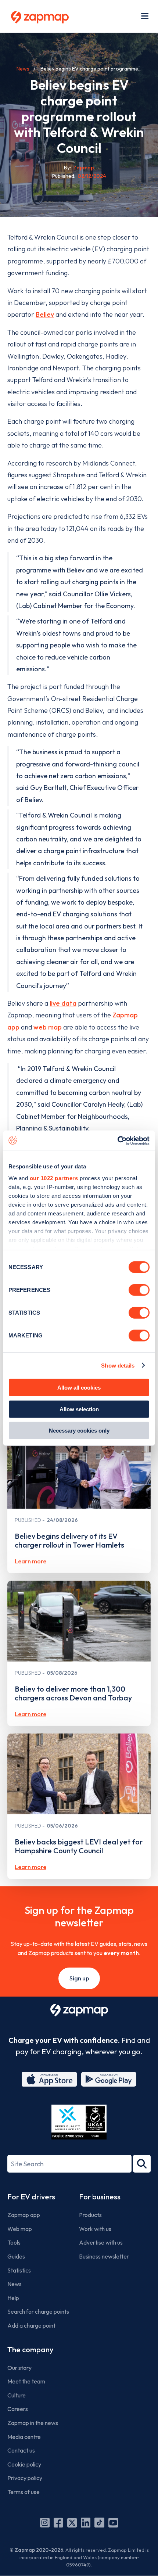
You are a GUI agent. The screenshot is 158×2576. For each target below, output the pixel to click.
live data (63, 1003)
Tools (14, 2242)
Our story (19, 2368)
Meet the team (26, 2381)
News (23, 69)
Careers (18, 2409)
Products (90, 2215)
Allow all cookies (79, 1388)
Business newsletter (104, 2256)
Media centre (24, 2437)
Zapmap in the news (33, 2423)
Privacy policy (25, 2478)
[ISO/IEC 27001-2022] (79, 2122)
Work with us (95, 2229)
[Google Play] (109, 2079)
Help (13, 2298)
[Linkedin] (86, 2523)
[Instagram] (45, 2523)
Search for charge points (38, 2311)
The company (30, 2349)
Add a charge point (31, 2325)
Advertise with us (101, 2242)
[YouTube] (113, 2523)
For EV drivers (31, 2197)
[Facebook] (58, 2523)
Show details (118, 1365)
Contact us (21, 2450)
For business (100, 2197)
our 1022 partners (54, 1178)
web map (48, 1027)
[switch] (139, 1290)
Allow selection (79, 1409)
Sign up (79, 1978)
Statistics (19, 2270)
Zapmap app (24, 2215)
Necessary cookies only (79, 1431)
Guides (16, 2256)
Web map (20, 2229)
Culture (17, 2395)
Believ (45, 314)
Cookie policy (24, 2464)
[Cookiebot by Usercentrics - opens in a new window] (117, 1140)
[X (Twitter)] (72, 2523)
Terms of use (24, 2492)
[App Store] (49, 2079)
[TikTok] (99, 2523)
